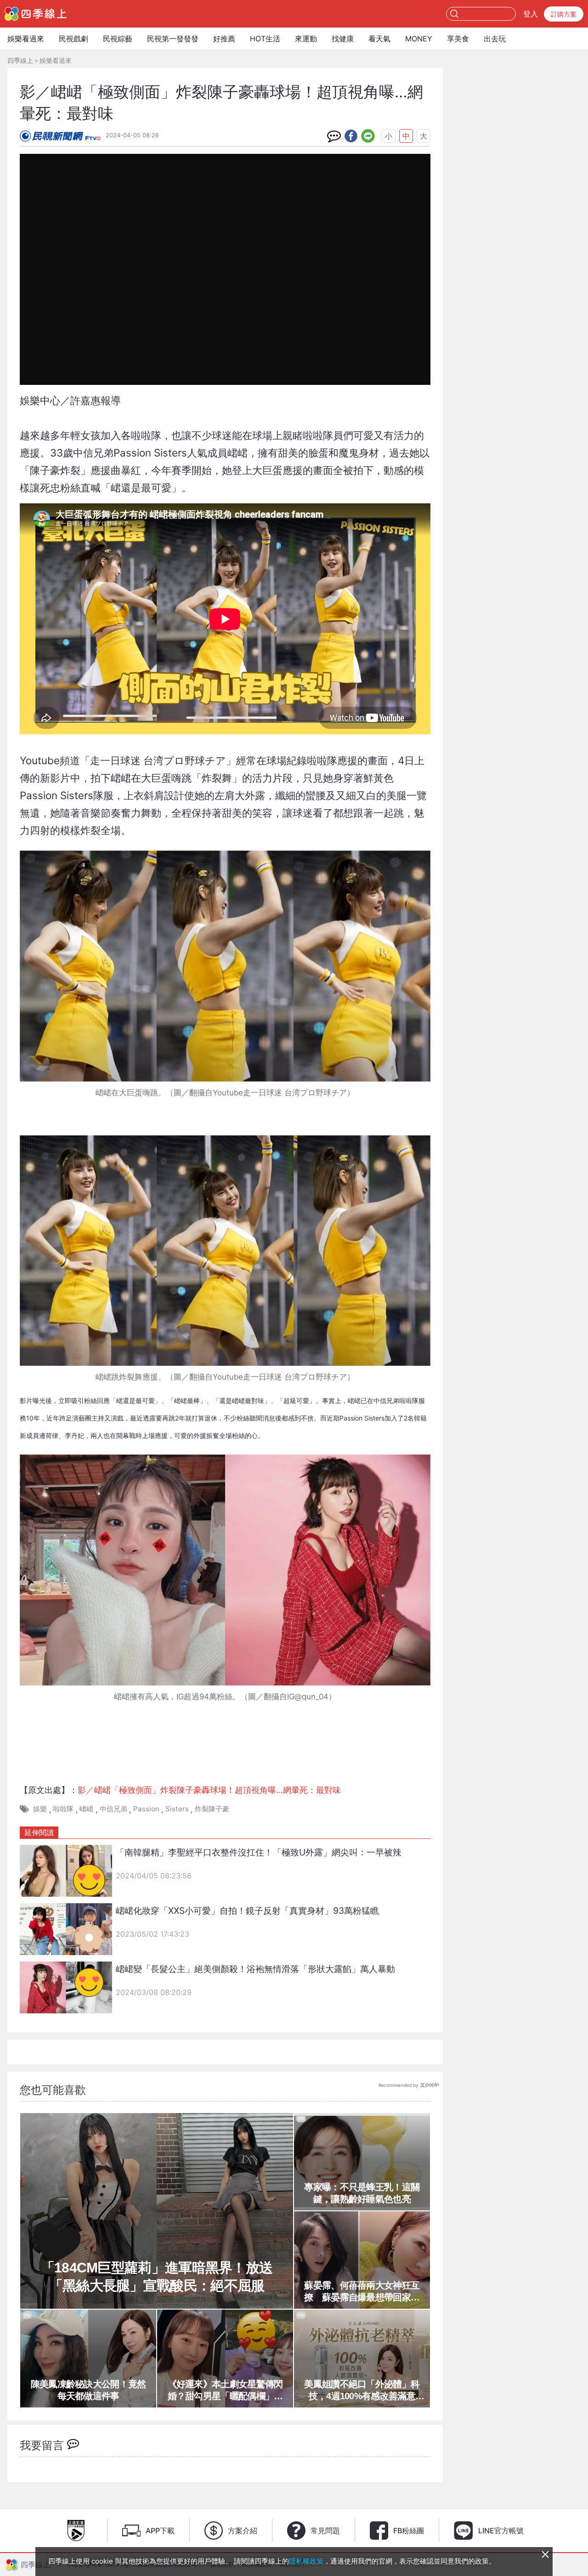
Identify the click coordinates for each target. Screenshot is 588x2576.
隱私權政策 (306, 2561)
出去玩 (495, 39)
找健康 (343, 39)
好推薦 (224, 39)
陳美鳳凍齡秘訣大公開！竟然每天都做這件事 (88, 2390)
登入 (531, 14)
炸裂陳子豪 (212, 1809)
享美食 (458, 39)
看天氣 (379, 39)
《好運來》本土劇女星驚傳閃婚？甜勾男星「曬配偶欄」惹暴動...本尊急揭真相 (225, 2390)
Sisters (177, 1809)
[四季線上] (36, 14)
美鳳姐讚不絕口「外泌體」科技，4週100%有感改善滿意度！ (362, 2390)
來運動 (306, 39)
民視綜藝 (118, 39)
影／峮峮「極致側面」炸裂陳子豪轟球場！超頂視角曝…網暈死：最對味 (209, 1790)
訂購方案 (564, 14)
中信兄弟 (113, 1809)
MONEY (419, 39)
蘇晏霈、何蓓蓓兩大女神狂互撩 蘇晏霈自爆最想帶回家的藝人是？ (362, 2292)
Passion (146, 1809)
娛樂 (40, 1809)
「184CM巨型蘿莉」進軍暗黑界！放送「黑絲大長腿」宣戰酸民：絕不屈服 (157, 2277)
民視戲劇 (73, 39)
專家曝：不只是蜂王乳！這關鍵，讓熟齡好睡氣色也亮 (362, 2193)
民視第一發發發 (173, 39)
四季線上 (20, 60)
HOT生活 (265, 39)
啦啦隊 (63, 1809)
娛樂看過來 (26, 39)
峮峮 (86, 1809)
